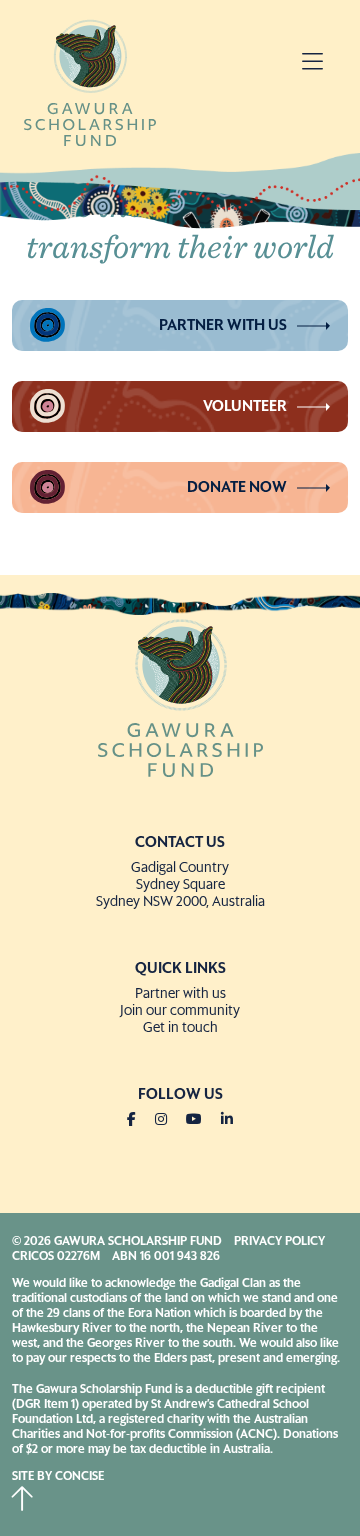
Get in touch (180, 1028)
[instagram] (169, 1120)
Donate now (237, 487)
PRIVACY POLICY (279, 1242)
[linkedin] (227, 1120)
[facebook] (139, 1120)
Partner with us (223, 325)
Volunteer (245, 406)
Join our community (180, 1011)
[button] (312, 64)
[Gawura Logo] (90, 81)
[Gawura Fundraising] (180, 696)
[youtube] (202, 1120)
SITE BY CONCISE (58, 1477)
